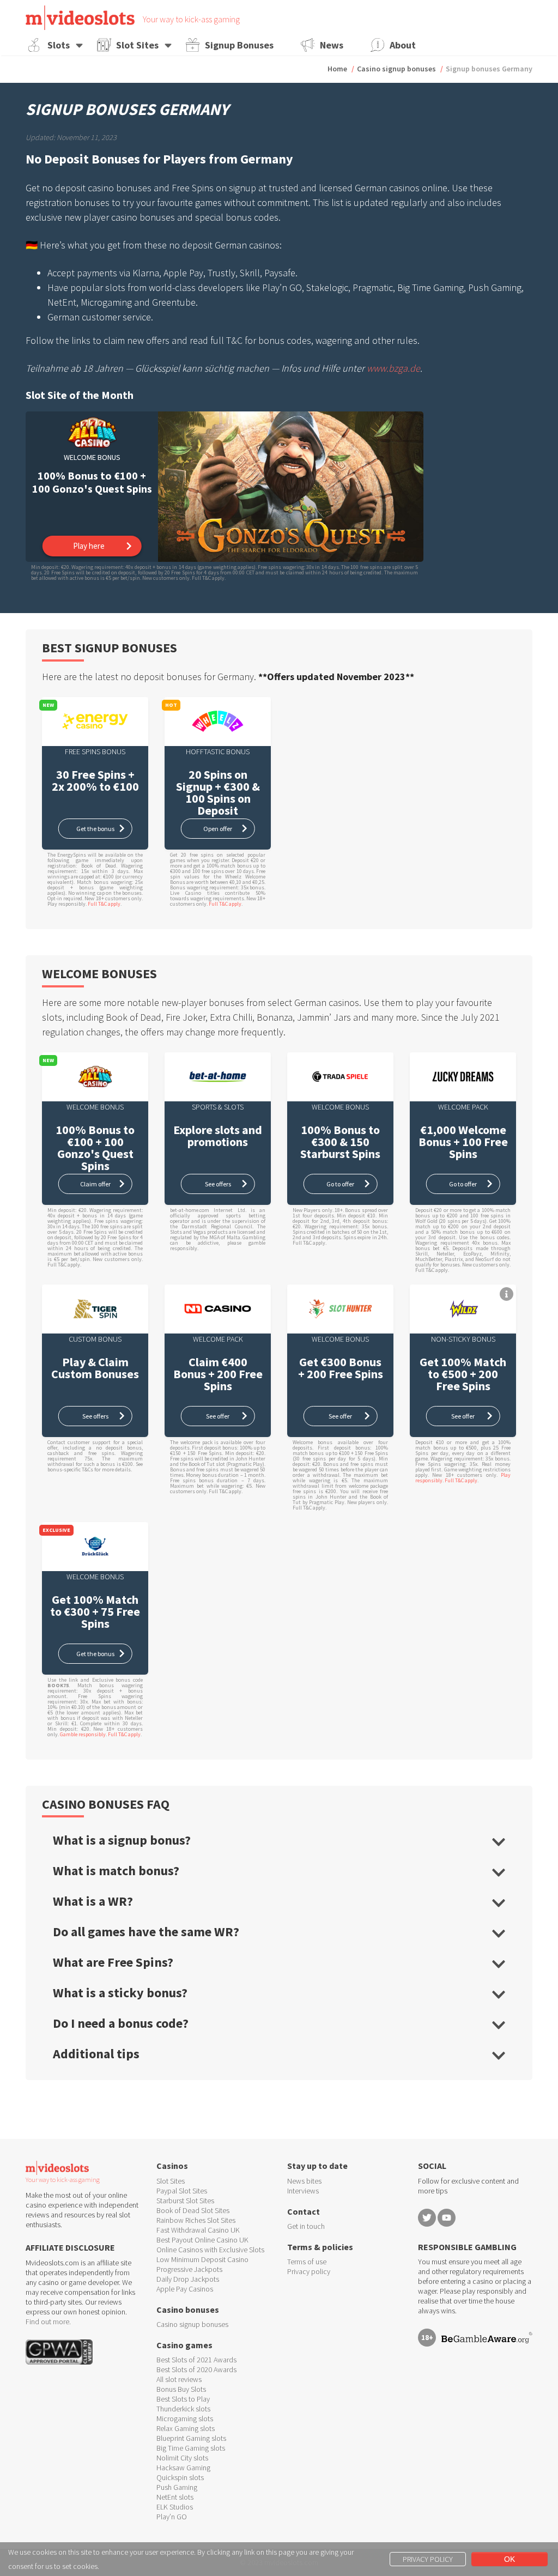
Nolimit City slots (182, 2458)
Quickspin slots (180, 2477)
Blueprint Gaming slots (191, 2438)
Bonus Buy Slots (181, 2389)
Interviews (303, 2191)
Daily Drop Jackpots (188, 2279)
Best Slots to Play (183, 2399)
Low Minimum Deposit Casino (202, 2259)
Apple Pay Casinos (185, 2289)
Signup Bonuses (239, 45)
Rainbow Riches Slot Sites (196, 2220)
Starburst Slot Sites (185, 2201)
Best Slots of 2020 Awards (196, 2369)
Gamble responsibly (83, 1734)
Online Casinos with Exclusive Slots (210, 2250)
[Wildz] (463, 1309)
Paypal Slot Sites (182, 2191)
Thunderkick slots (183, 2409)
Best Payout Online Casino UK (202, 2240)
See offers (218, 1184)
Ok (510, 2559)
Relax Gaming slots (186, 2428)
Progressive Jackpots (189, 2269)
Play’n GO (172, 2517)
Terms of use (307, 2262)
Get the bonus (95, 829)
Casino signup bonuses (396, 69)
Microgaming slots (185, 2419)
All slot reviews (179, 2379)
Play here (89, 546)
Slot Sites (137, 45)
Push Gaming (177, 2487)
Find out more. (48, 2322)
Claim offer (95, 1184)
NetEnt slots (175, 2497)
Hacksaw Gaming (183, 2468)
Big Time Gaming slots (191, 2448)
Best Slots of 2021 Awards (196, 2360)
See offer (218, 1416)
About (403, 45)
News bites (304, 2181)
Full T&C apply (104, 904)
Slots (59, 45)
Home (337, 69)
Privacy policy (309, 2271)
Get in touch (306, 2226)
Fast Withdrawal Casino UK (198, 2230)
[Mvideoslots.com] (80, 18)
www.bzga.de (393, 368)
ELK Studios (175, 2507)
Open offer (218, 829)
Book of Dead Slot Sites (193, 2210)
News (332, 45)
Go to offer (340, 1184)
